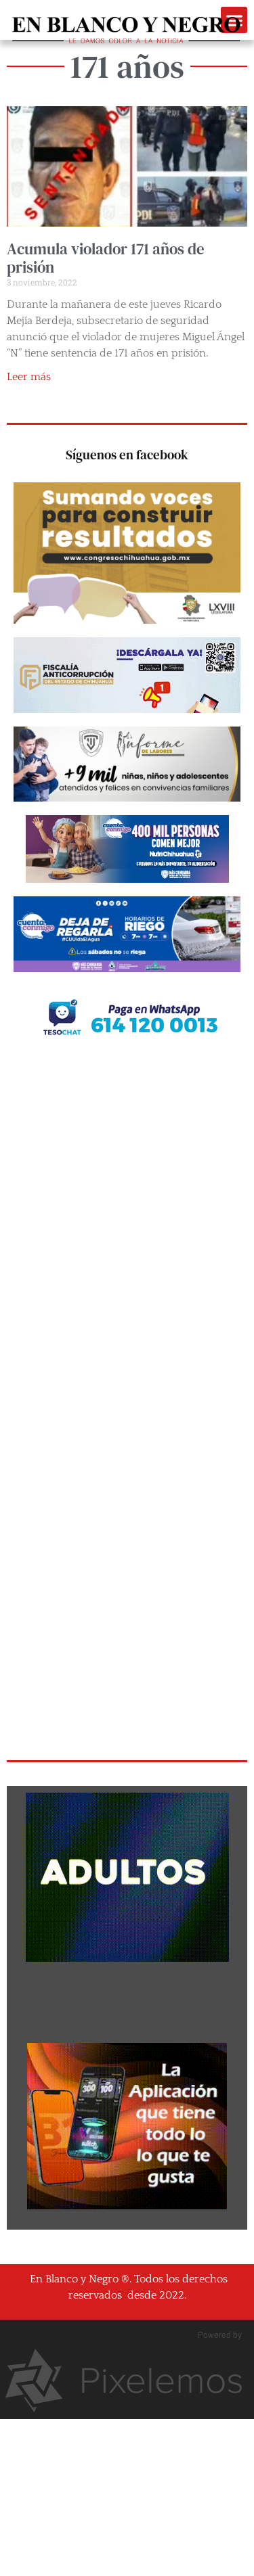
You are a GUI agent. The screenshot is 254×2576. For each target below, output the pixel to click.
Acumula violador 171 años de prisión (106, 258)
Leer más (29, 377)
